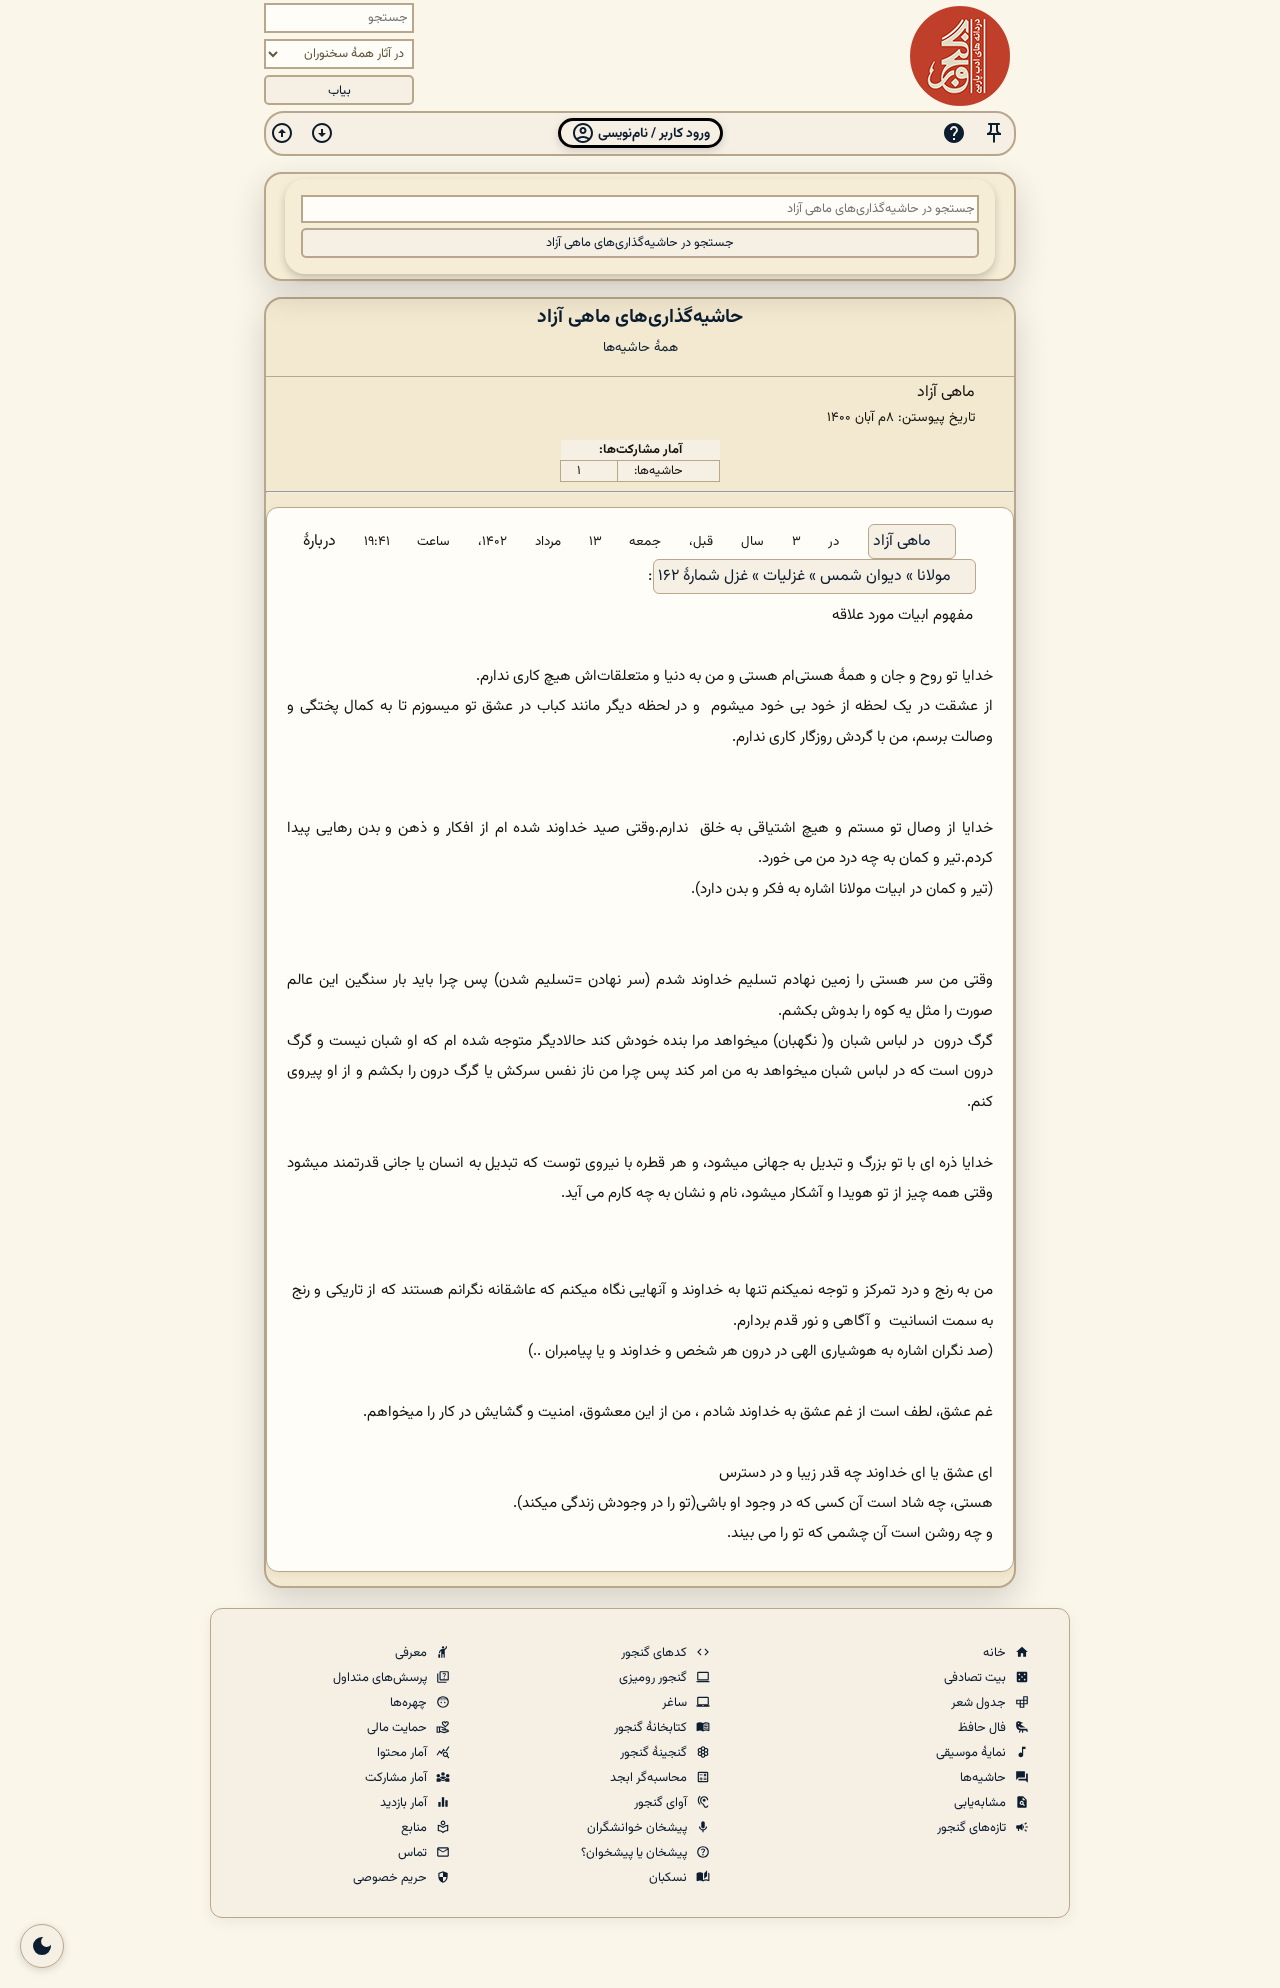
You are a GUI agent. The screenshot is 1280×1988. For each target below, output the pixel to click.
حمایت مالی (398, 1728)
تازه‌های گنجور (973, 1828)
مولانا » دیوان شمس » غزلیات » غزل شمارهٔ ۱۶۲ (804, 576)
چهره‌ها (410, 1703)
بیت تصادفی (976, 1678)
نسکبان (669, 1878)
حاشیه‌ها (984, 1778)
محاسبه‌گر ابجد (650, 1778)
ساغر (676, 1703)
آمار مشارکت (397, 1778)
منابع (415, 1828)
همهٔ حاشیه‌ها (640, 347)
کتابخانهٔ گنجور (652, 1728)
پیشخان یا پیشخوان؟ (635, 1853)
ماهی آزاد (902, 541)
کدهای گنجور (655, 1653)
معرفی (412, 1653)
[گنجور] (960, 56)
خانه (996, 1653)
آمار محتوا (403, 1753)
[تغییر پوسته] (42, 1946)
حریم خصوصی (391, 1878)
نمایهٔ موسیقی (972, 1753)
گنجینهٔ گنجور (655, 1753)
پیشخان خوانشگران (638, 1828)
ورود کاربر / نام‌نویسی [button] (652, 133)
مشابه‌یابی (981, 1803)
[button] (994, 133)
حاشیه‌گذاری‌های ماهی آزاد (640, 317)
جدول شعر (980, 1703)
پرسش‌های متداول (381, 1678)
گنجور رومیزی (654, 1678)
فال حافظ (983, 1728)
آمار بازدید (405, 1803)
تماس (414, 1853)
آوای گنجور (662, 1803)
